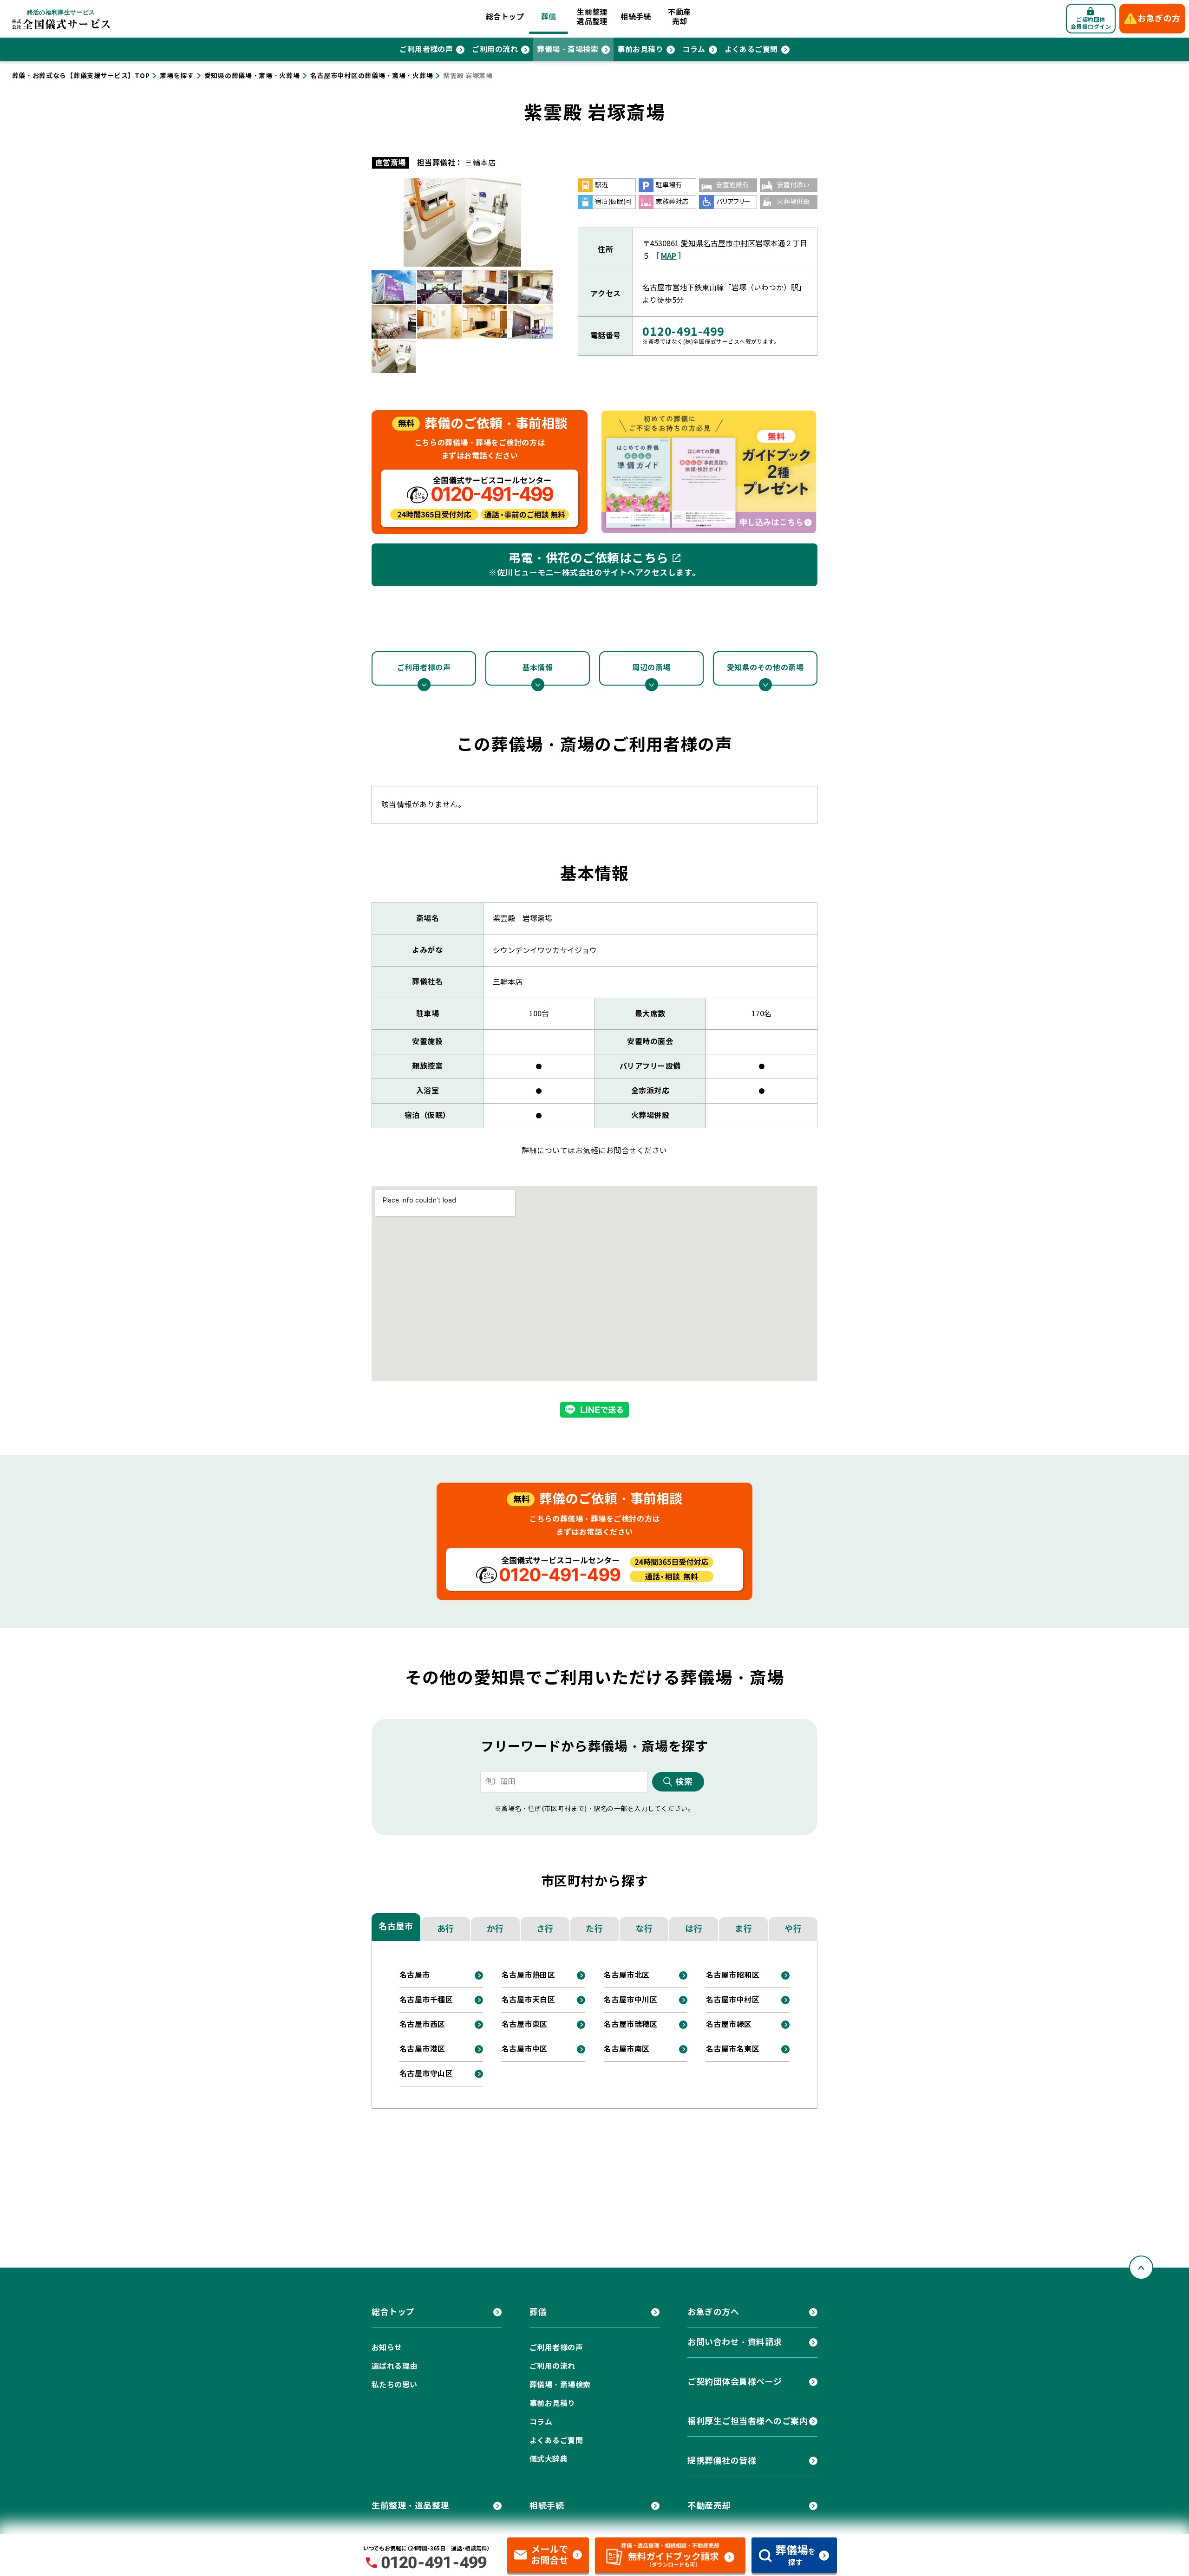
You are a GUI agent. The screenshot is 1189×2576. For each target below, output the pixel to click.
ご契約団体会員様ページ (735, 2382)
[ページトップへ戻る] (1141, 2268)
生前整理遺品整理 (592, 17)
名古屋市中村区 (733, 2000)
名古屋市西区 (422, 2024)
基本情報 (537, 668)
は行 (694, 1929)
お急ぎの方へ (713, 2312)
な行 (644, 1929)
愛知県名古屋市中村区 (718, 244)
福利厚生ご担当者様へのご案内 (748, 2421)
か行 (495, 1929)
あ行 (446, 1929)
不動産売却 (679, 17)
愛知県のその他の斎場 (765, 668)
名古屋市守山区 (426, 2074)
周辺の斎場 (651, 668)
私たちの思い (395, 2385)
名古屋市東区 (525, 2024)
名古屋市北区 (627, 1975)
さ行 (545, 1929)
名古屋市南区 (627, 2049)
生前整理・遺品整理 (410, 2506)
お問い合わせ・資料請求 (735, 2342)
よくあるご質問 (751, 49)
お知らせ (387, 2348)
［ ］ (669, 256)
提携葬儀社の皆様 (722, 2461)
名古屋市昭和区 (733, 1975)
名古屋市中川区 (630, 2000)
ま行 (743, 1929)
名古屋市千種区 (426, 2000)
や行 (793, 1929)
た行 (594, 1929)
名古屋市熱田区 (528, 1975)
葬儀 (549, 17)
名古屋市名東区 (733, 2049)
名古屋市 (396, 1926)
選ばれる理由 (395, 2366)
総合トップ (505, 17)
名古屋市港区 (422, 2049)
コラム (694, 49)
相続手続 (636, 17)
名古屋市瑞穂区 (630, 2024)
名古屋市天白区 (528, 2000)
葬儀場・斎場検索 (568, 49)
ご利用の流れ (495, 49)
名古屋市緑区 (729, 2024)
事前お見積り (640, 49)
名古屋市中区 (525, 2049)
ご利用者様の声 (426, 49)
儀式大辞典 (549, 2459)
